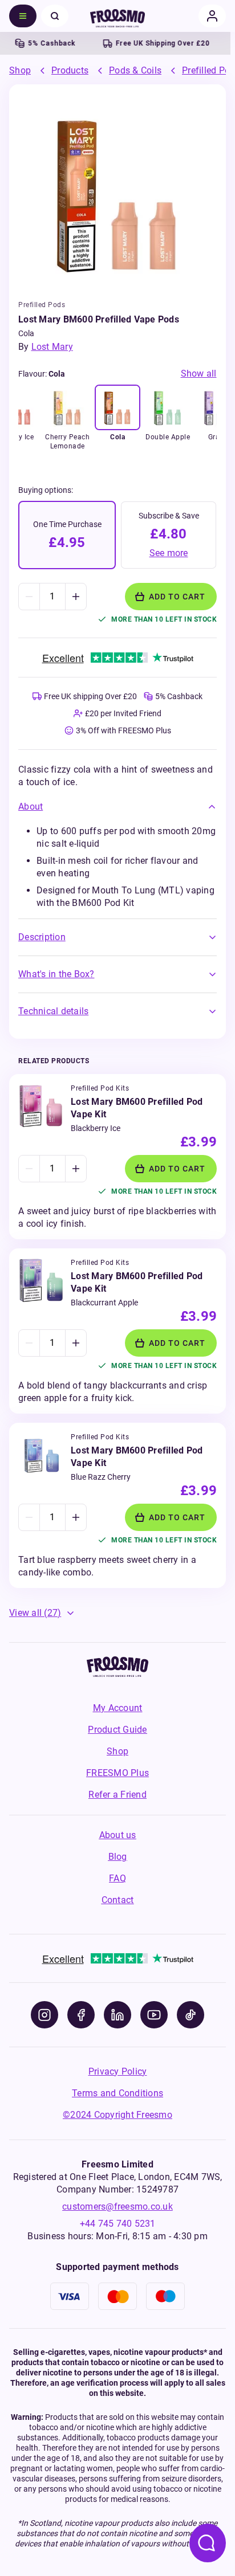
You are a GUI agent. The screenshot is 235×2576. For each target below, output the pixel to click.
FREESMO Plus (117, 1773)
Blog (118, 1857)
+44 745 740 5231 (118, 2224)
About (31, 807)
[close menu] (55, 16)
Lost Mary (52, 347)
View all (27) (35, 1613)
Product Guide (117, 1730)
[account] (212, 16)
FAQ (117, 1878)
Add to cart (177, 597)
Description (42, 937)
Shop (20, 70)
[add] (76, 597)
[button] (117, 807)
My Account (118, 1708)
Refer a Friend (117, 1795)
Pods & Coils (135, 70)
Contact (118, 1900)
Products (70, 70)
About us (118, 1835)
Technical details (53, 1011)
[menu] (23, 16)
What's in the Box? (56, 974)
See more (169, 553)
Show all (199, 373)
